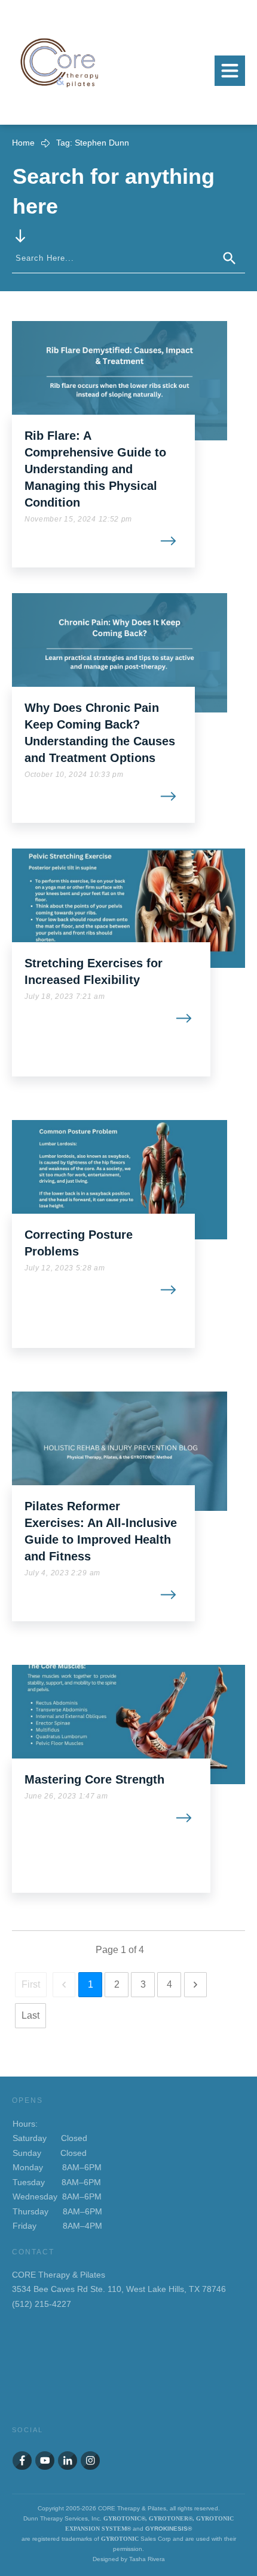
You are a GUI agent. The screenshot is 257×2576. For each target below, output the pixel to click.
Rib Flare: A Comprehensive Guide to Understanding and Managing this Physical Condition (95, 469)
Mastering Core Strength (94, 1779)
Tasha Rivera (147, 2559)
